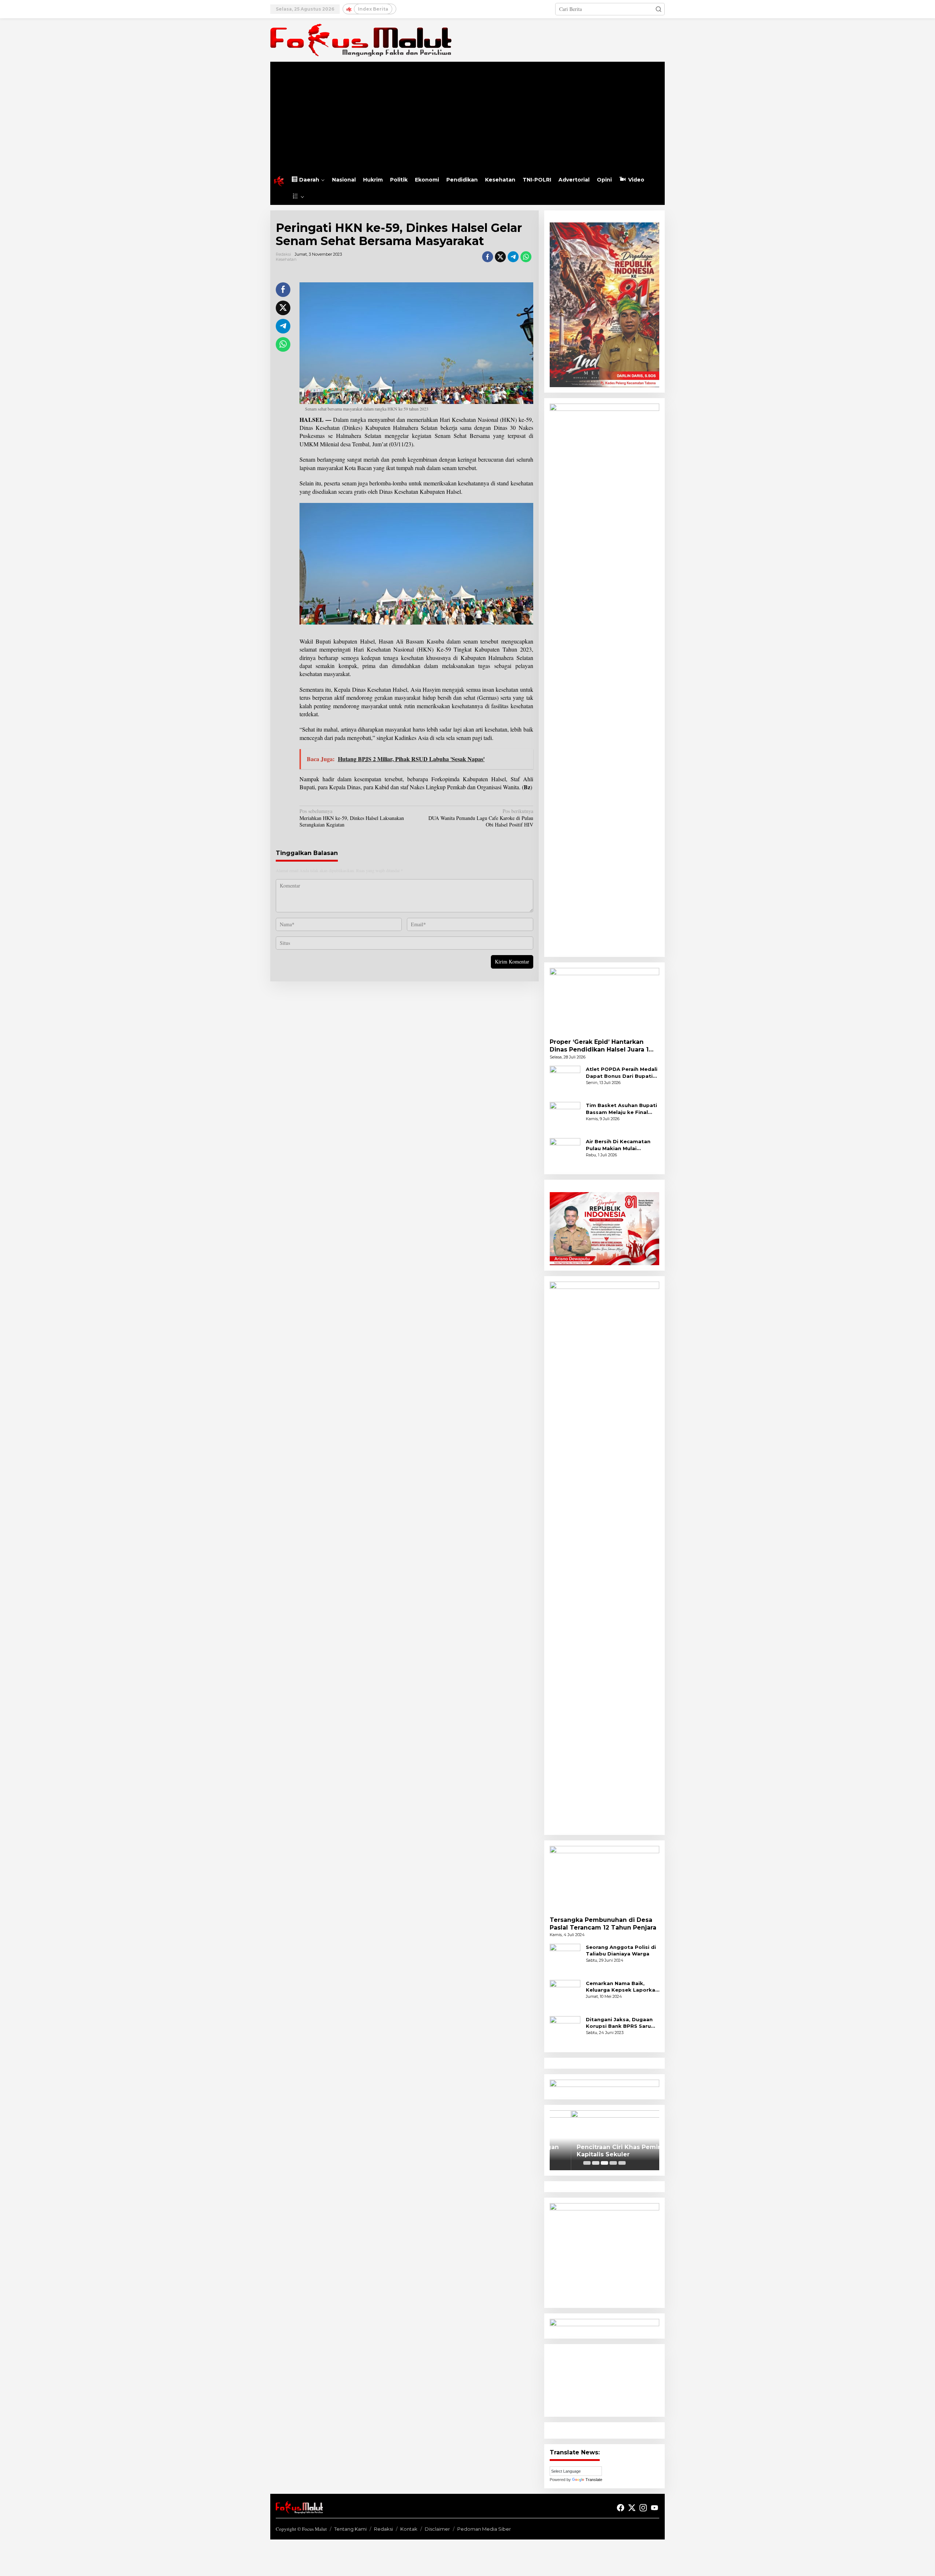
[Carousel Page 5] (622, 2163)
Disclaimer (437, 2529)
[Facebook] (621, 2508)
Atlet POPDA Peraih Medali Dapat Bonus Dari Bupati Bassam (622, 1073)
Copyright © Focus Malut (301, 2529)
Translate (594, 2480)
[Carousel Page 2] (596, 2163)
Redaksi (383, 2529)
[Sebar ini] (488, 257)
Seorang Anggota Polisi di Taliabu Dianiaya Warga (621, 1950)
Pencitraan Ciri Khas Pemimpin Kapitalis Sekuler (604, 2151)
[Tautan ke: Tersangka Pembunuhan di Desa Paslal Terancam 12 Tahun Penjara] (604, 1878)
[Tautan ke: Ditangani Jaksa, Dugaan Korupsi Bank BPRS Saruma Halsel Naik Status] (565, 2031)
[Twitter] (632, 2508)
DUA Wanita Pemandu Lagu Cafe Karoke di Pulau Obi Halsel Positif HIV (481, 818)
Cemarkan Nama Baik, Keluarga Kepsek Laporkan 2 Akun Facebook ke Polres (623, 1987)
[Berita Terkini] (361, 39)
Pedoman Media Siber (484, 2529)
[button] (659, 9)
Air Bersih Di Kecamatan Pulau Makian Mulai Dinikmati (618, 1145)
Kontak (409, 2529)
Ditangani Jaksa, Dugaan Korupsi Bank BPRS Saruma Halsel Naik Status (623, 2023)
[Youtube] (654, 2508)
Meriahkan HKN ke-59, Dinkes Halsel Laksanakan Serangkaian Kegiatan (352, 818)
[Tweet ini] (500, 257)
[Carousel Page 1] (587, 2163)
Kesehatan (286, 259)
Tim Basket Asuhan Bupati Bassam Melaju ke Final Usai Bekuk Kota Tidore (621, 1109)
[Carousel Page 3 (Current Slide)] (604, 2163)
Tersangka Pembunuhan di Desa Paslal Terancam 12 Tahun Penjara (603, 1924)
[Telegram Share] (513, 257)
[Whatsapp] (526, 257)
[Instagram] (643, 2508)
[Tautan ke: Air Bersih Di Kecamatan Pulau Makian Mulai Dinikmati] (565, 1153)
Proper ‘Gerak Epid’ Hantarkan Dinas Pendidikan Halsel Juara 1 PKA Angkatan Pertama (599, 1046)
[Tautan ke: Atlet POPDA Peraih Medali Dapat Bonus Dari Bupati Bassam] (565, 1081)
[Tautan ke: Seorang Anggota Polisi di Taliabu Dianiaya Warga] (565, 1958)
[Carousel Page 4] (613, 2163)
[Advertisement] (467, 117)
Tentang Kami (350, 2529)
